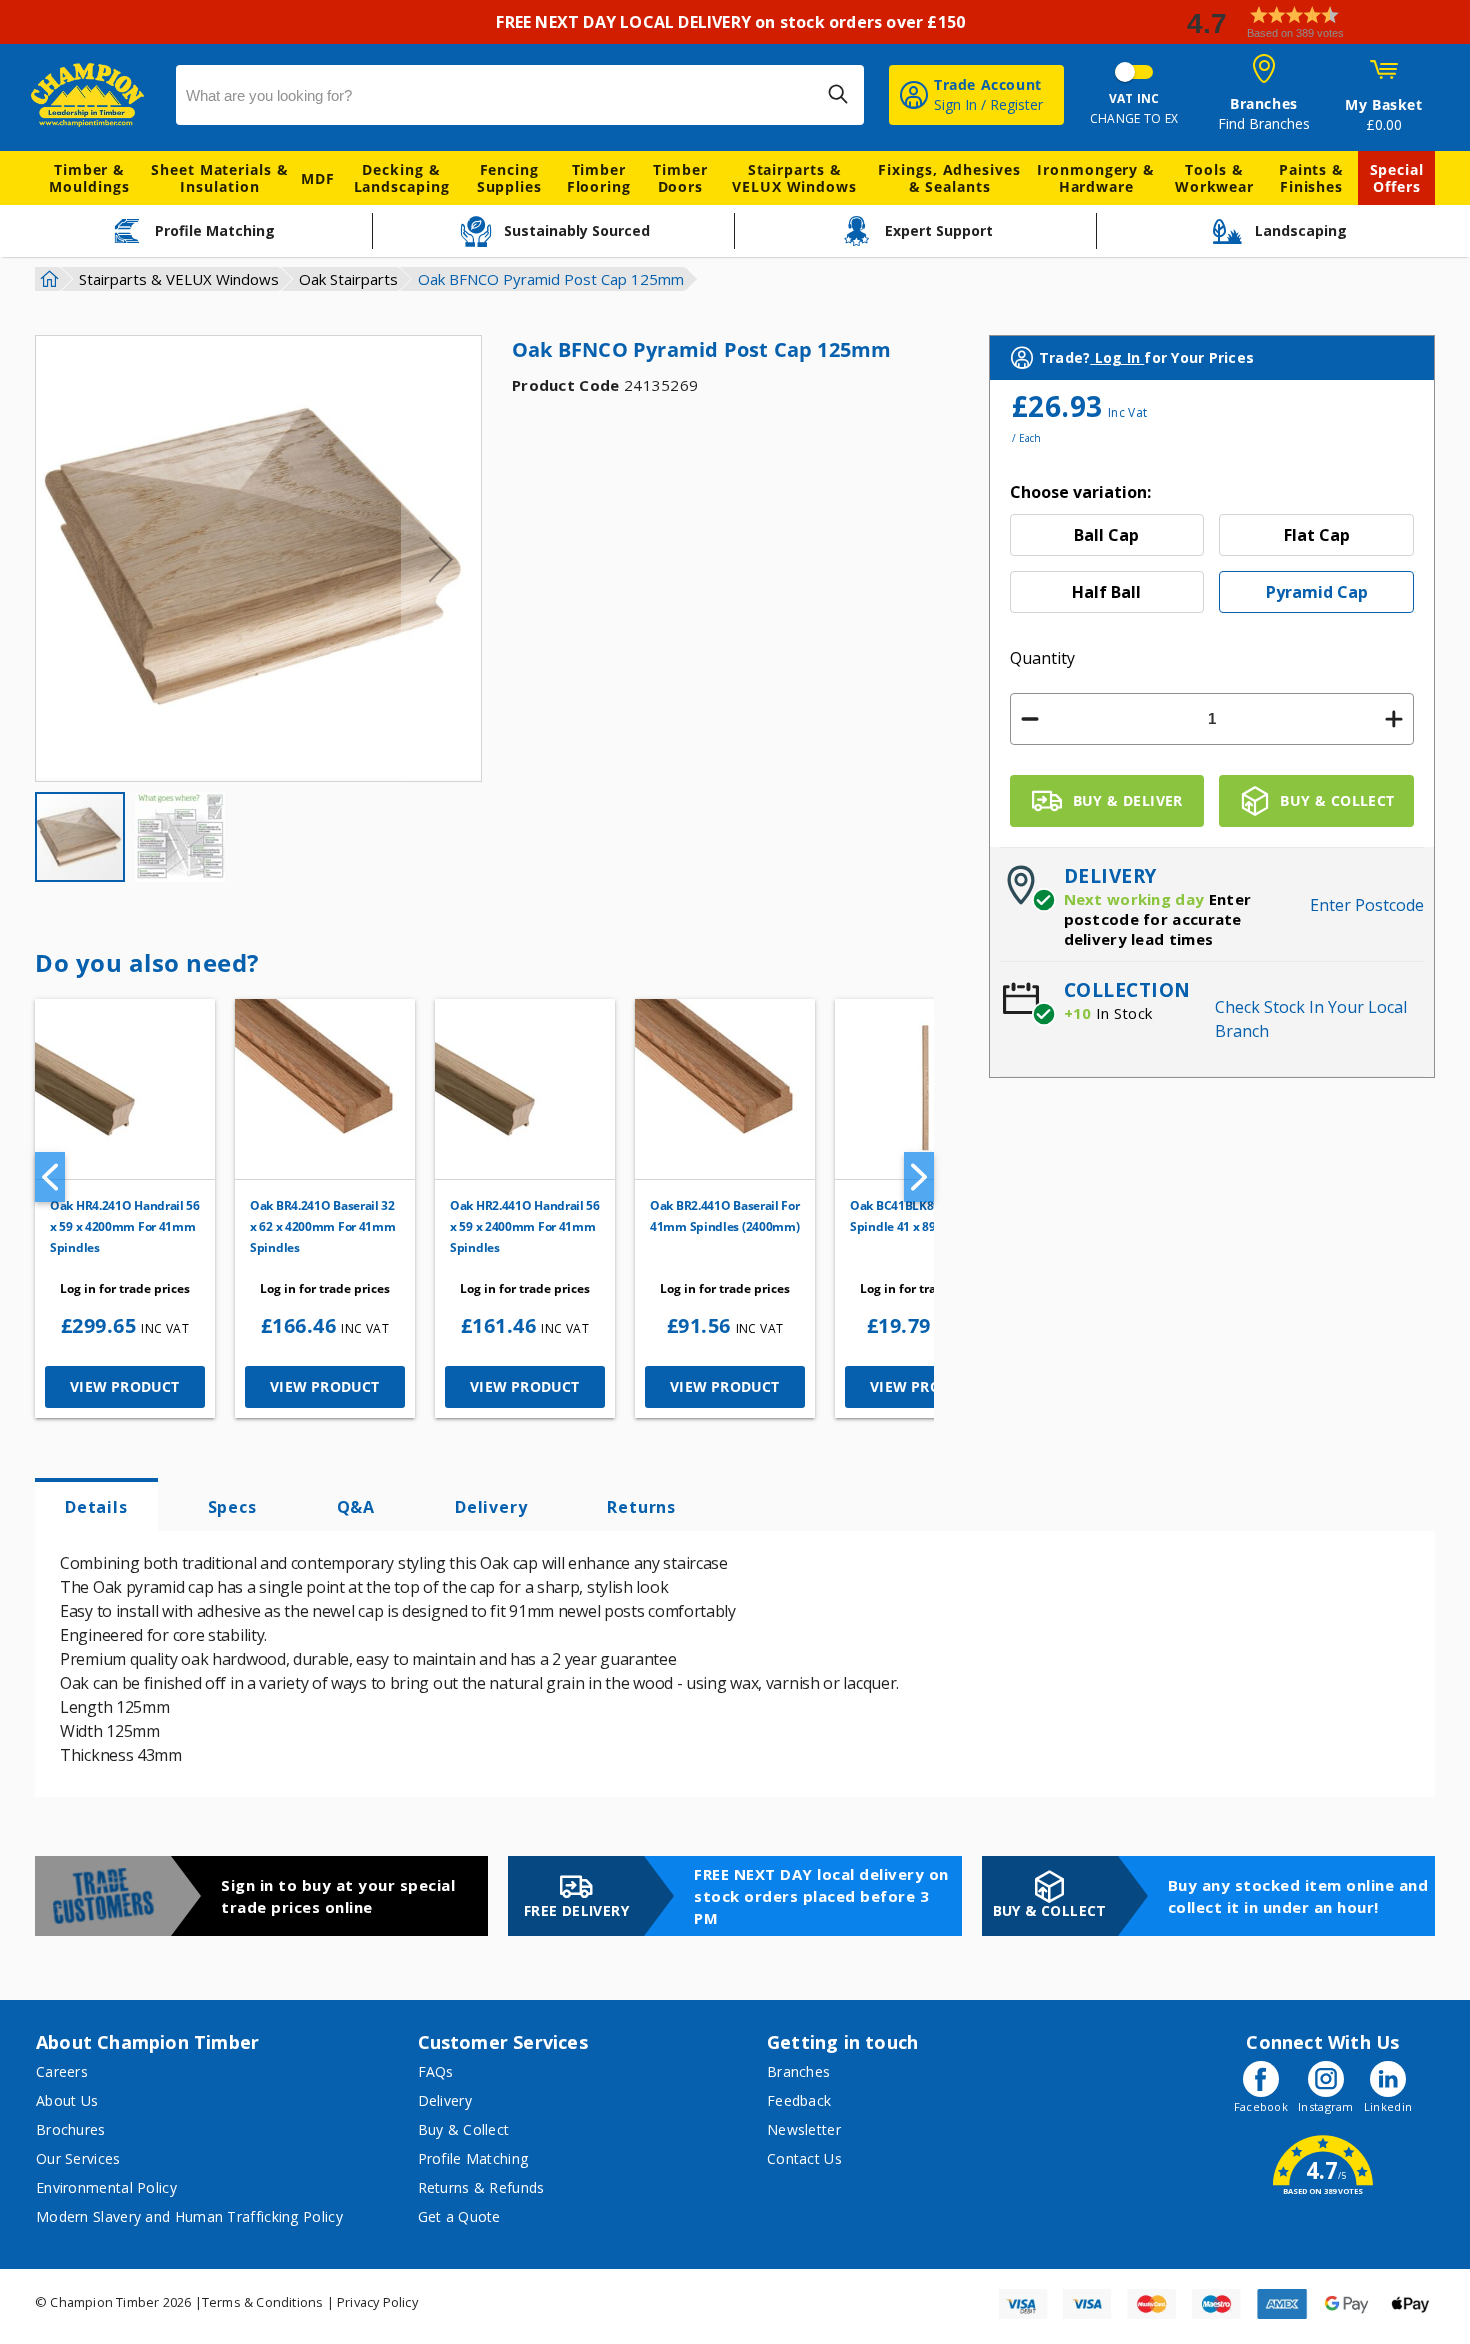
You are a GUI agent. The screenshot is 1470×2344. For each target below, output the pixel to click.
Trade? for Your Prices (1146, 357)
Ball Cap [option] (1106, 535)
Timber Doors (680, 178)
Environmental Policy (106, 2187)
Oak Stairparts (348, 279)
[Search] (838, 94)
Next (919, 1177)
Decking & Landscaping (402, 178)
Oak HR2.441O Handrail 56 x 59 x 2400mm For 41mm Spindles (525, 1226)
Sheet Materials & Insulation (219, 178)
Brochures (71, 2129)
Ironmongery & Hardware (1096, 178)
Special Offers (1397, 178)
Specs (232, 1507)
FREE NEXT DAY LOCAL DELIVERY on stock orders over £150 (734, 22)
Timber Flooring (599, 178)
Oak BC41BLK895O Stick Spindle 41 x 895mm (918, 1216)
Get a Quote (459, 2216)
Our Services (78, 2158)
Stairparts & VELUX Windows (794, 178)
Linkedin (1388, 2106)
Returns (641, 1507)
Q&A (356, 1507)
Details (96, 1507)
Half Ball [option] (1106, 592)
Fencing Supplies (509, 178)
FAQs (436, 2071)
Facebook (1261, 2106)
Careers (62, 2071)
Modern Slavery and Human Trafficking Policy (189, 2216)
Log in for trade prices (125, 1288)
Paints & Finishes (1311, 178)
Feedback (799, 2100)
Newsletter (804, 2129)
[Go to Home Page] (47, 279)
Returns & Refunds (481, 2187)
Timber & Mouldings (89, 178)
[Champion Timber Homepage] (93, 95)
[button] (1320, 22)
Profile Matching (473, 2158)
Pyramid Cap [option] (1317, 592)
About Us (67, 2100)
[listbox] (1212, 571)
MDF (318, 178)
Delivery (491, 1507)
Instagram (1326, 2106)
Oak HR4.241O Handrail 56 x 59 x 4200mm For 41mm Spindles (125, 1226)
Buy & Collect (464, 2129)
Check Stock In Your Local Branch (1311, 1019)
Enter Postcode (1367, 905)
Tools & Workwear (1214, 178)
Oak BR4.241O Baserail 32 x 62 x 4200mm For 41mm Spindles (322, 1226)
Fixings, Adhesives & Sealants (949, 178)
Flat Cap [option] (1317, 535)
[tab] (96, 1505)
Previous (50, 1177)
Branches (798, 2071)
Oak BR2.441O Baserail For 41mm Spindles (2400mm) (725, 1216)
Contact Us (804, 2158)
